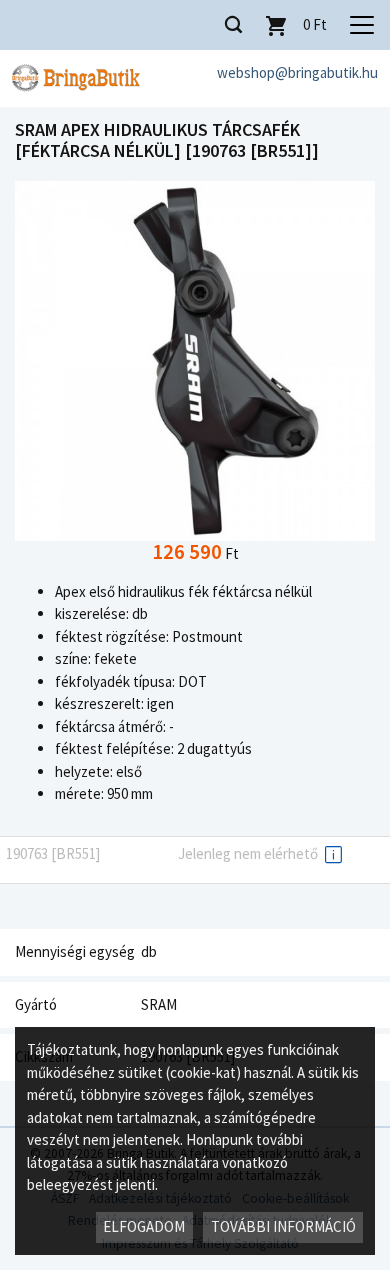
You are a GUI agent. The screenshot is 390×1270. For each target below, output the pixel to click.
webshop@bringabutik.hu (297, 72)
